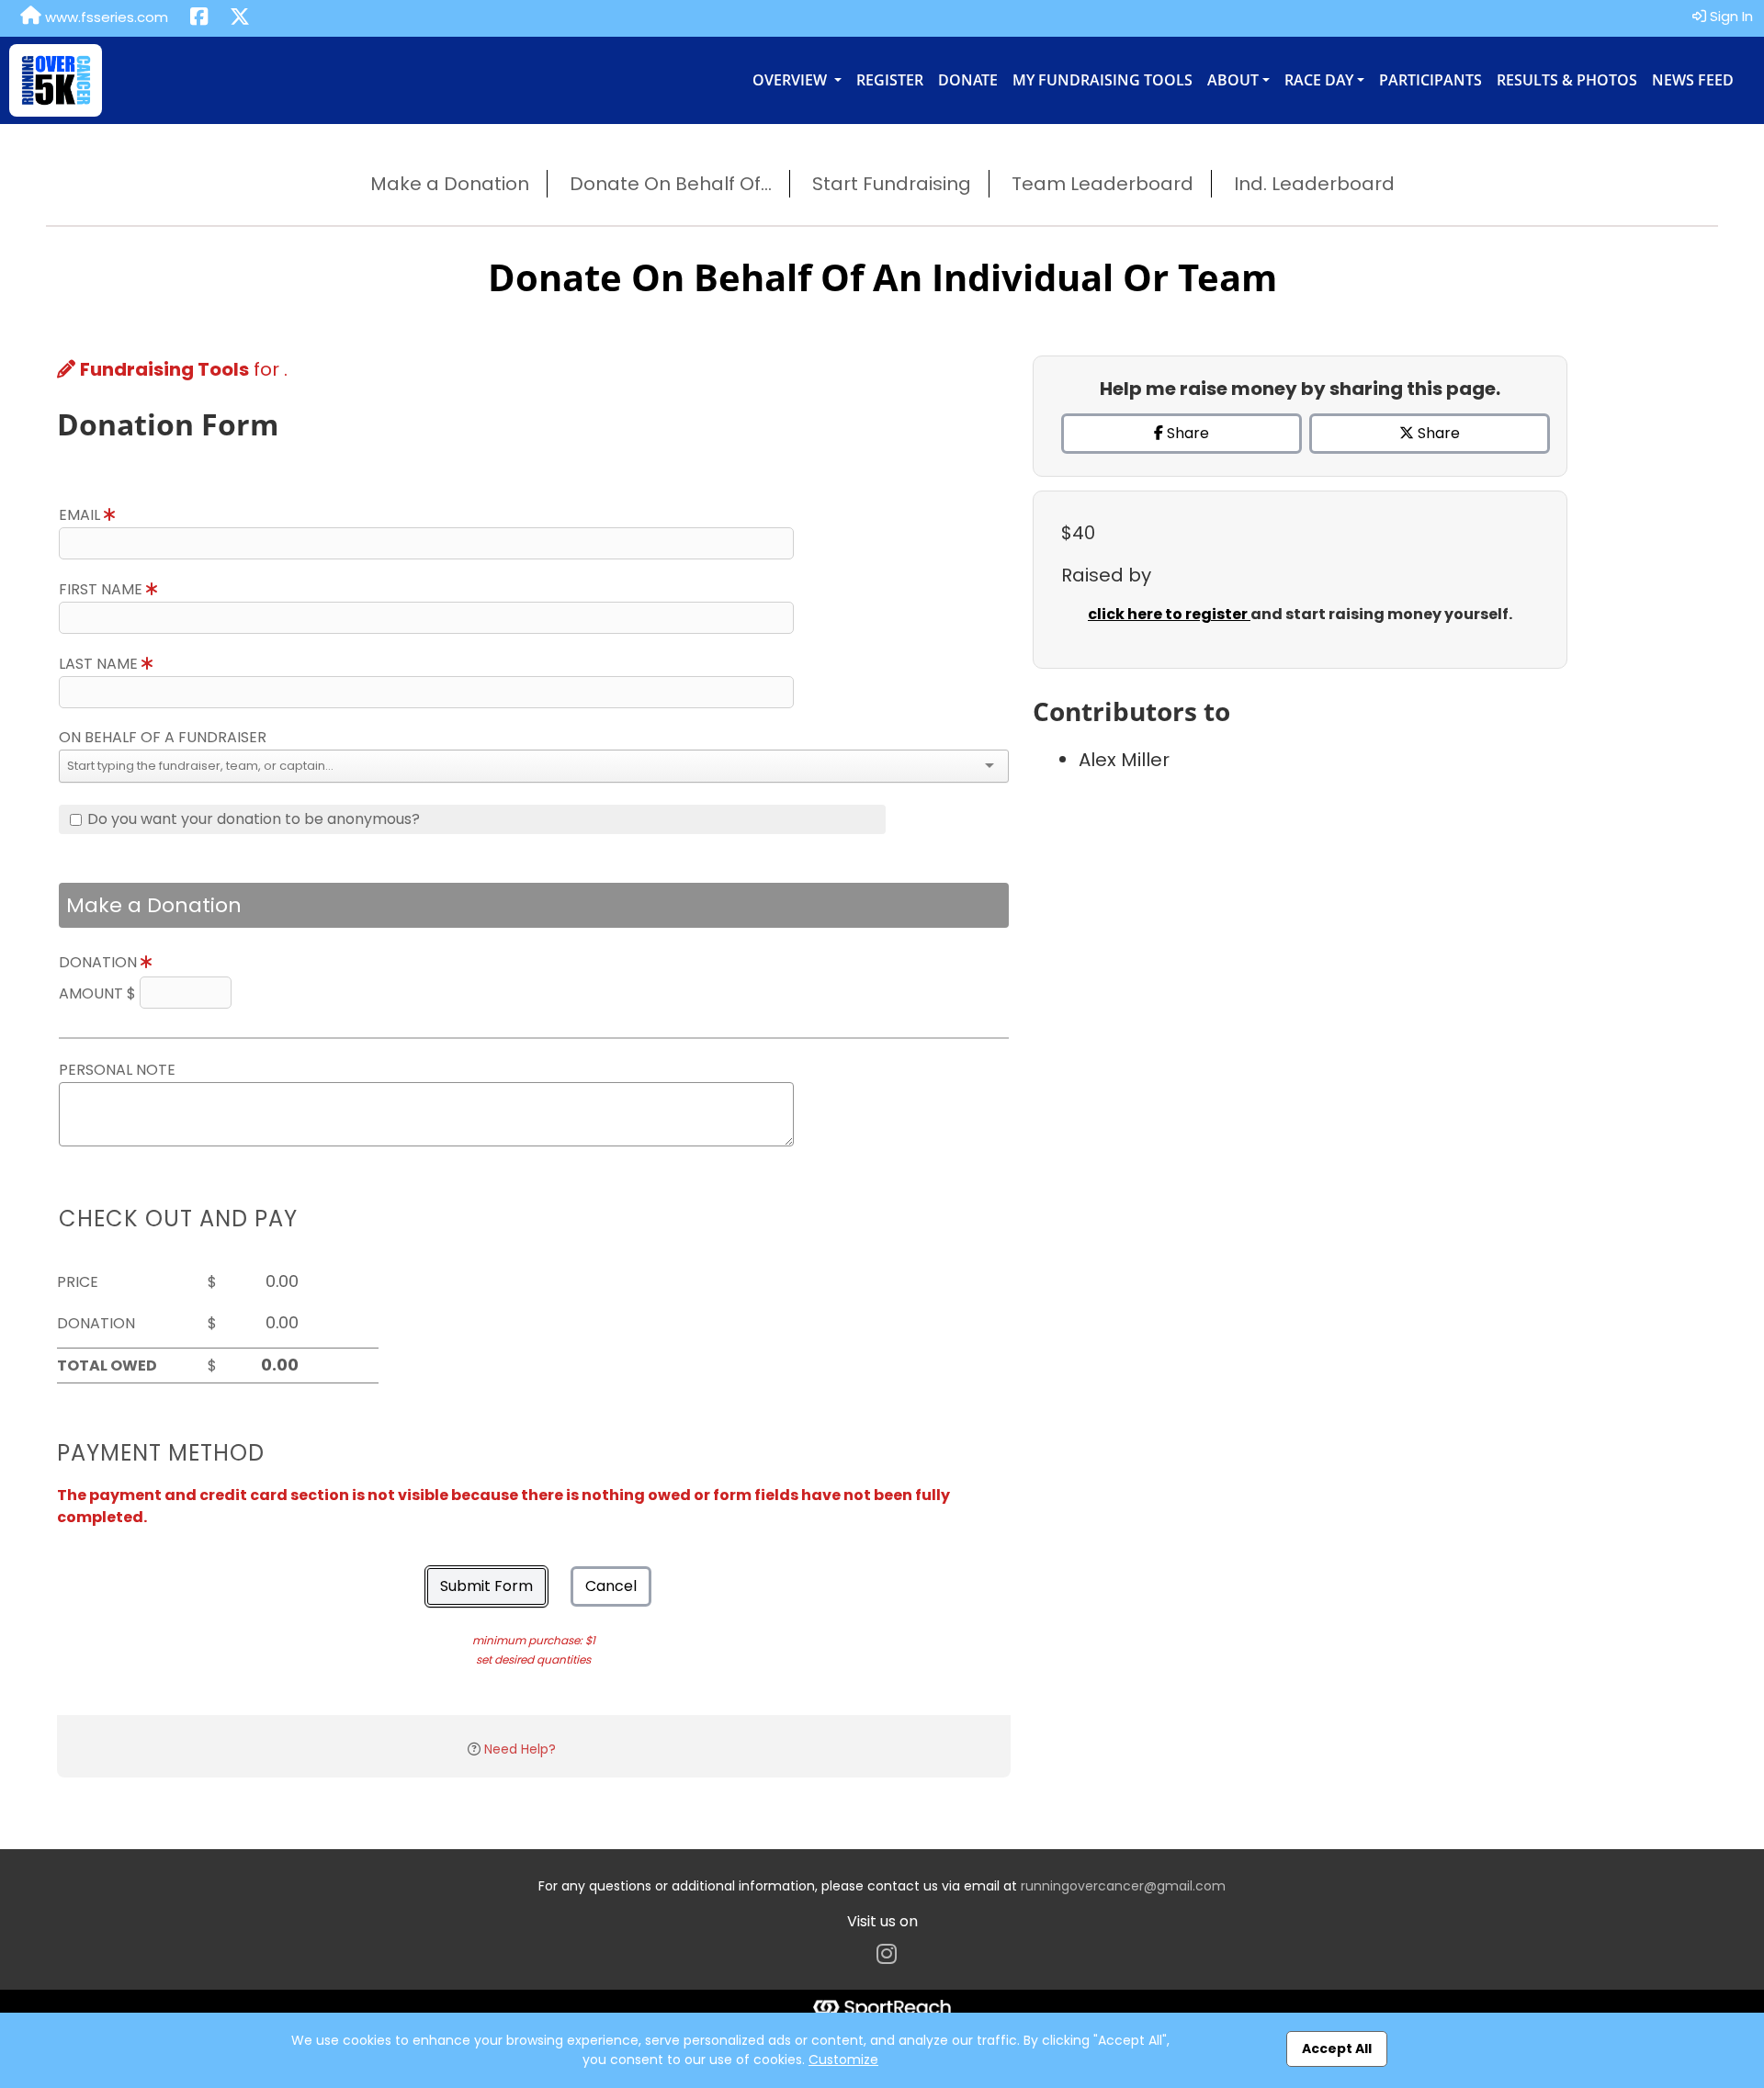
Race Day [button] (1319, 80)
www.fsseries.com (105, 17)
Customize (843, 2060)
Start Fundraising (892, 184)
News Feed (1693, 80)
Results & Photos (1567, 80)
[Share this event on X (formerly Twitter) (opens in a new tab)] (240, 18)
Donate (968, 80)
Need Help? (520, 1749)
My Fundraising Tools (1102, 80)
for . (184, 369)
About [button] (1233, 80)
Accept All (1337, 2048)
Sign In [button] (1730, 16)
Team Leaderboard (1102, 184)
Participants (1430, 80)
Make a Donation (450, 184)
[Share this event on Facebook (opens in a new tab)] (199, 18)
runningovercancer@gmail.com (1123, 1886)
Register (890, 80)
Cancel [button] (611, 1586)
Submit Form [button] (486, 1586)
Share (1186, 433)
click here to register (1169, 614)
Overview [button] (792, 80)
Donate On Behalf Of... (671, 184)
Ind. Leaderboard (1314, 184)
